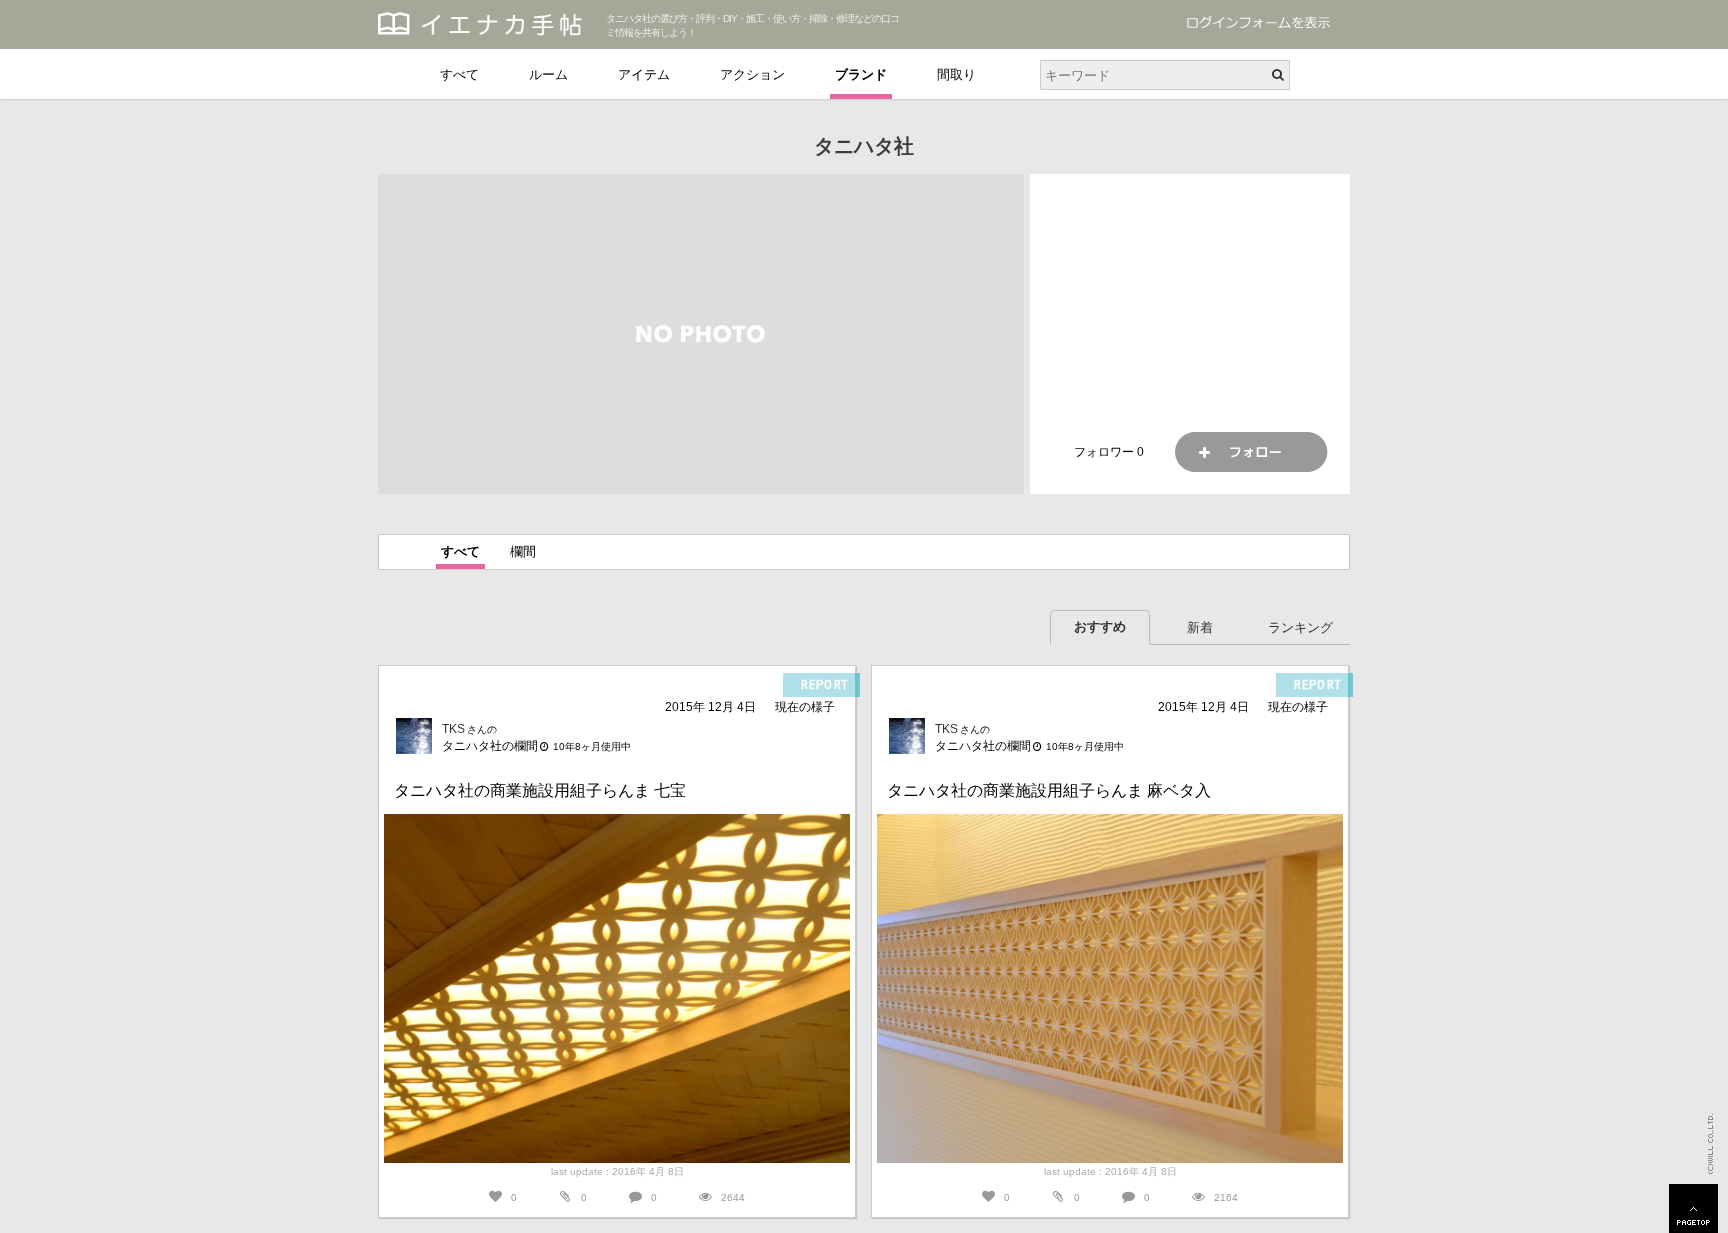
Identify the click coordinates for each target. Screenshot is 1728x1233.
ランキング (1300, 627)
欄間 (523, 551)
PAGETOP (1693, 1208)
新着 (1200, 627)
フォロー (1251, 452)
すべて (459, 74)
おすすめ (1100, 626)
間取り (956, 74)
